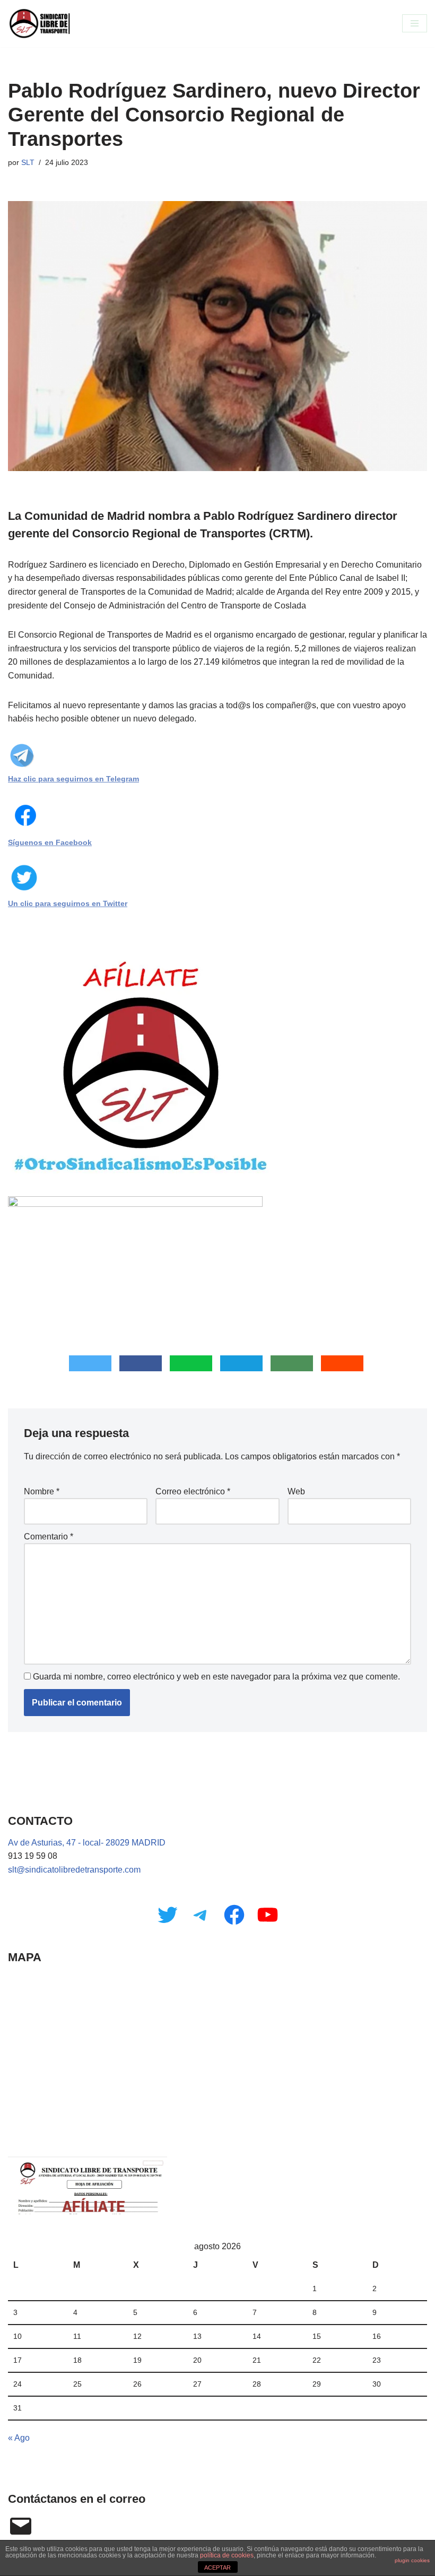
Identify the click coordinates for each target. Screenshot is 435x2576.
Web (296, 1491)
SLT (28, 162)
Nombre (42, 1491)
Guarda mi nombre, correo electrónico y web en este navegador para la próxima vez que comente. (216, 1677)
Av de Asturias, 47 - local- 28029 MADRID (87, 1843)
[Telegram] (201, 1915)
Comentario (49, 1537)
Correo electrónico (193, 1491)
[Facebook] (234, 1915)
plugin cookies (412, 2560)
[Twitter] (167, 1915)
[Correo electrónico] (21, 2526)
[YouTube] (268, 1915)
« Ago (19, 2438)
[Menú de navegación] (415, 23)
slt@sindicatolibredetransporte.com (74, 1870)
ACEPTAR (217, 2568)
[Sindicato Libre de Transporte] (40, 24)
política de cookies (227, 2555)
